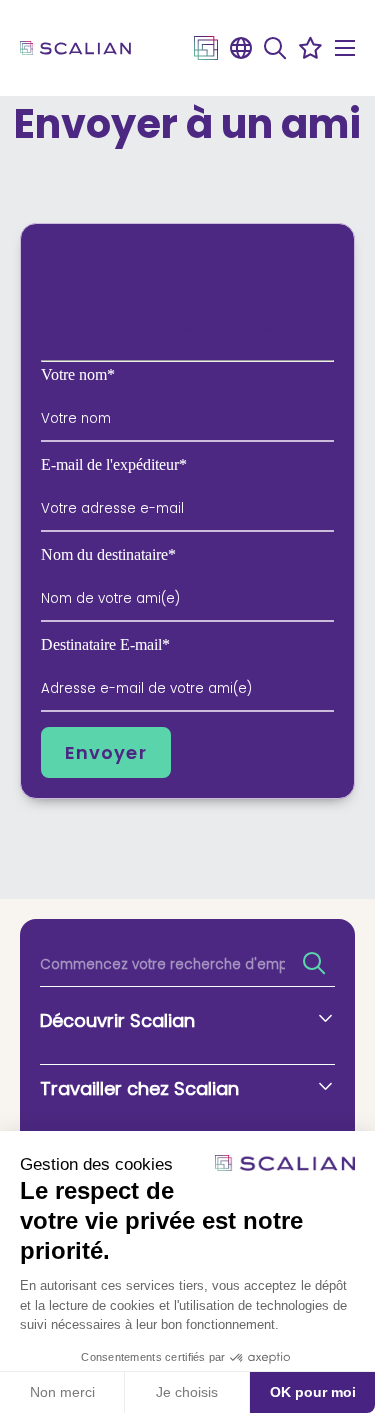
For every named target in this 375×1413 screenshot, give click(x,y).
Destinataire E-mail (105, 645)
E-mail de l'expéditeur (114, 465)
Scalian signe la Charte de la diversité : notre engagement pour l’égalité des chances (170, 294)
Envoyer (106, 752)
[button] (275, 48)
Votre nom (78, 375)
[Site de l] (206, 48)
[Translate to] (241, 48)
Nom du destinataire (108, 555)
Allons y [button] (311, 963)
